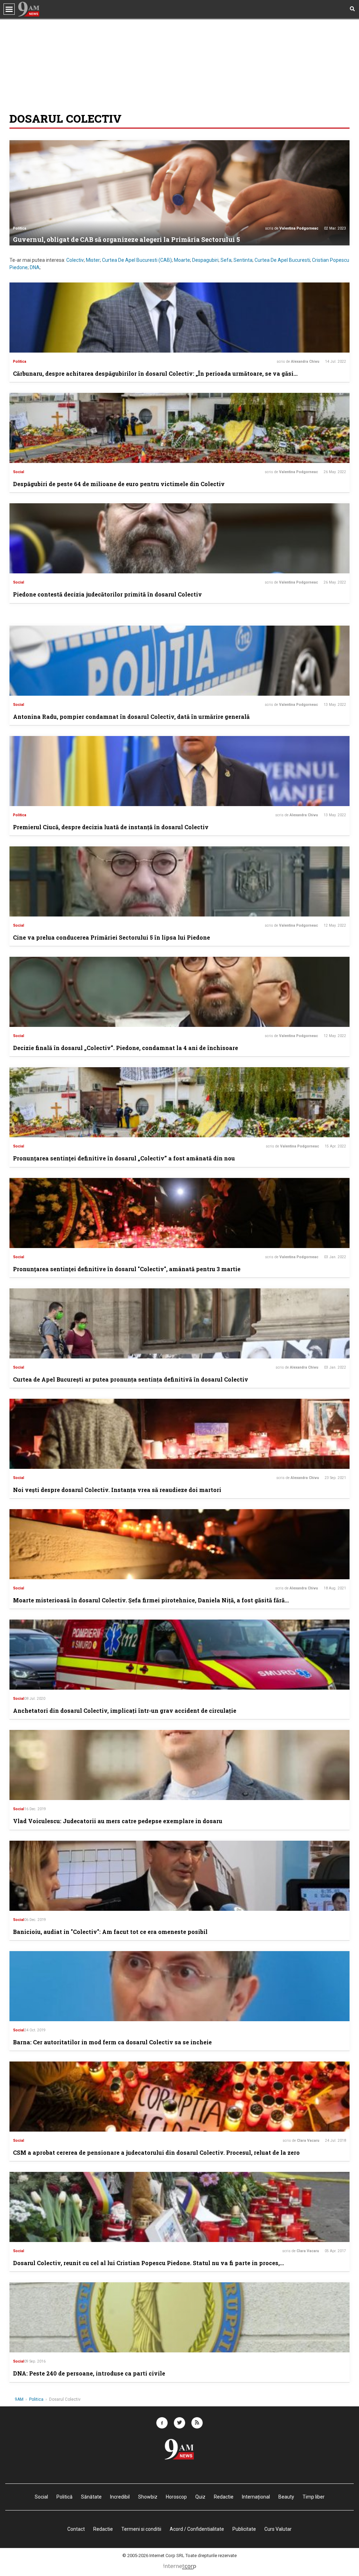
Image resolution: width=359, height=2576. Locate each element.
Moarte (182, 260)
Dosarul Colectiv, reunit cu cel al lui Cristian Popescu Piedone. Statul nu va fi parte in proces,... (148, 2263)
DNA (35, 267)
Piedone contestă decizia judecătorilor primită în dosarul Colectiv (107, 594)
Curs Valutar (278, 2529)
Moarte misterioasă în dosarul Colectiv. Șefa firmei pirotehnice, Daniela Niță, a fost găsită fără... (151, 1600)
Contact (76, 2529)
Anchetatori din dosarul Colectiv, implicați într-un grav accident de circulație (125, 1710)
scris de (292, 228)
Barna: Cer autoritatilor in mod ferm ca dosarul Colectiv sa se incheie (112, 2042)
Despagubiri (205, 260)
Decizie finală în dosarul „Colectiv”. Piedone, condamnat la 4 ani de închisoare (126, 1048)
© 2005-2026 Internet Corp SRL (153, 2555)
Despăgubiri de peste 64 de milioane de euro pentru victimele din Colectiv (119, 484)
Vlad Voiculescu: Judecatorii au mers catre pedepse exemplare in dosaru (118, 1821)
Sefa (226, 260)
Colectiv (75, 260)
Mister (93, 260)
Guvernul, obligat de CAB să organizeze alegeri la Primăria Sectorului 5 (126, 239)
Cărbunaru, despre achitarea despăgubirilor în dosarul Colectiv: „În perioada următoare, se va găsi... (155, 373)
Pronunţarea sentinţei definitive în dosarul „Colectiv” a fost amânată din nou (124, 1158)
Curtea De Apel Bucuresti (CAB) (137, 260)
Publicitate (244, 2529)
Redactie (103, 2529)
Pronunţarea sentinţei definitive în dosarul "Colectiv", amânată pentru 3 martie (127, 1269)
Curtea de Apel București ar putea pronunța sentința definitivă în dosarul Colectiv (131, 1379)
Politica (20, 228)
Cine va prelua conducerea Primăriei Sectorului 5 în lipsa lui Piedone (111, 937)
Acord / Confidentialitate (197, 2529)
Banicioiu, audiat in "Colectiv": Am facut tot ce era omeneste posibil (110, 1932)
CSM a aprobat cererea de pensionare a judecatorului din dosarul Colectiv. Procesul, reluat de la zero (156, 2152)
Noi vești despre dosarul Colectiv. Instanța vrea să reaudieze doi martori (117, 1490)
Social (19, 472)
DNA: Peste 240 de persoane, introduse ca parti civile (89, 2373)
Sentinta (243, 260)
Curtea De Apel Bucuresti (282, 260)
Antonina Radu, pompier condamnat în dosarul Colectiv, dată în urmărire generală (131, 717)
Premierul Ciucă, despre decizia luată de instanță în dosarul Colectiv (111, 827)
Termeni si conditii (141, 2529)
